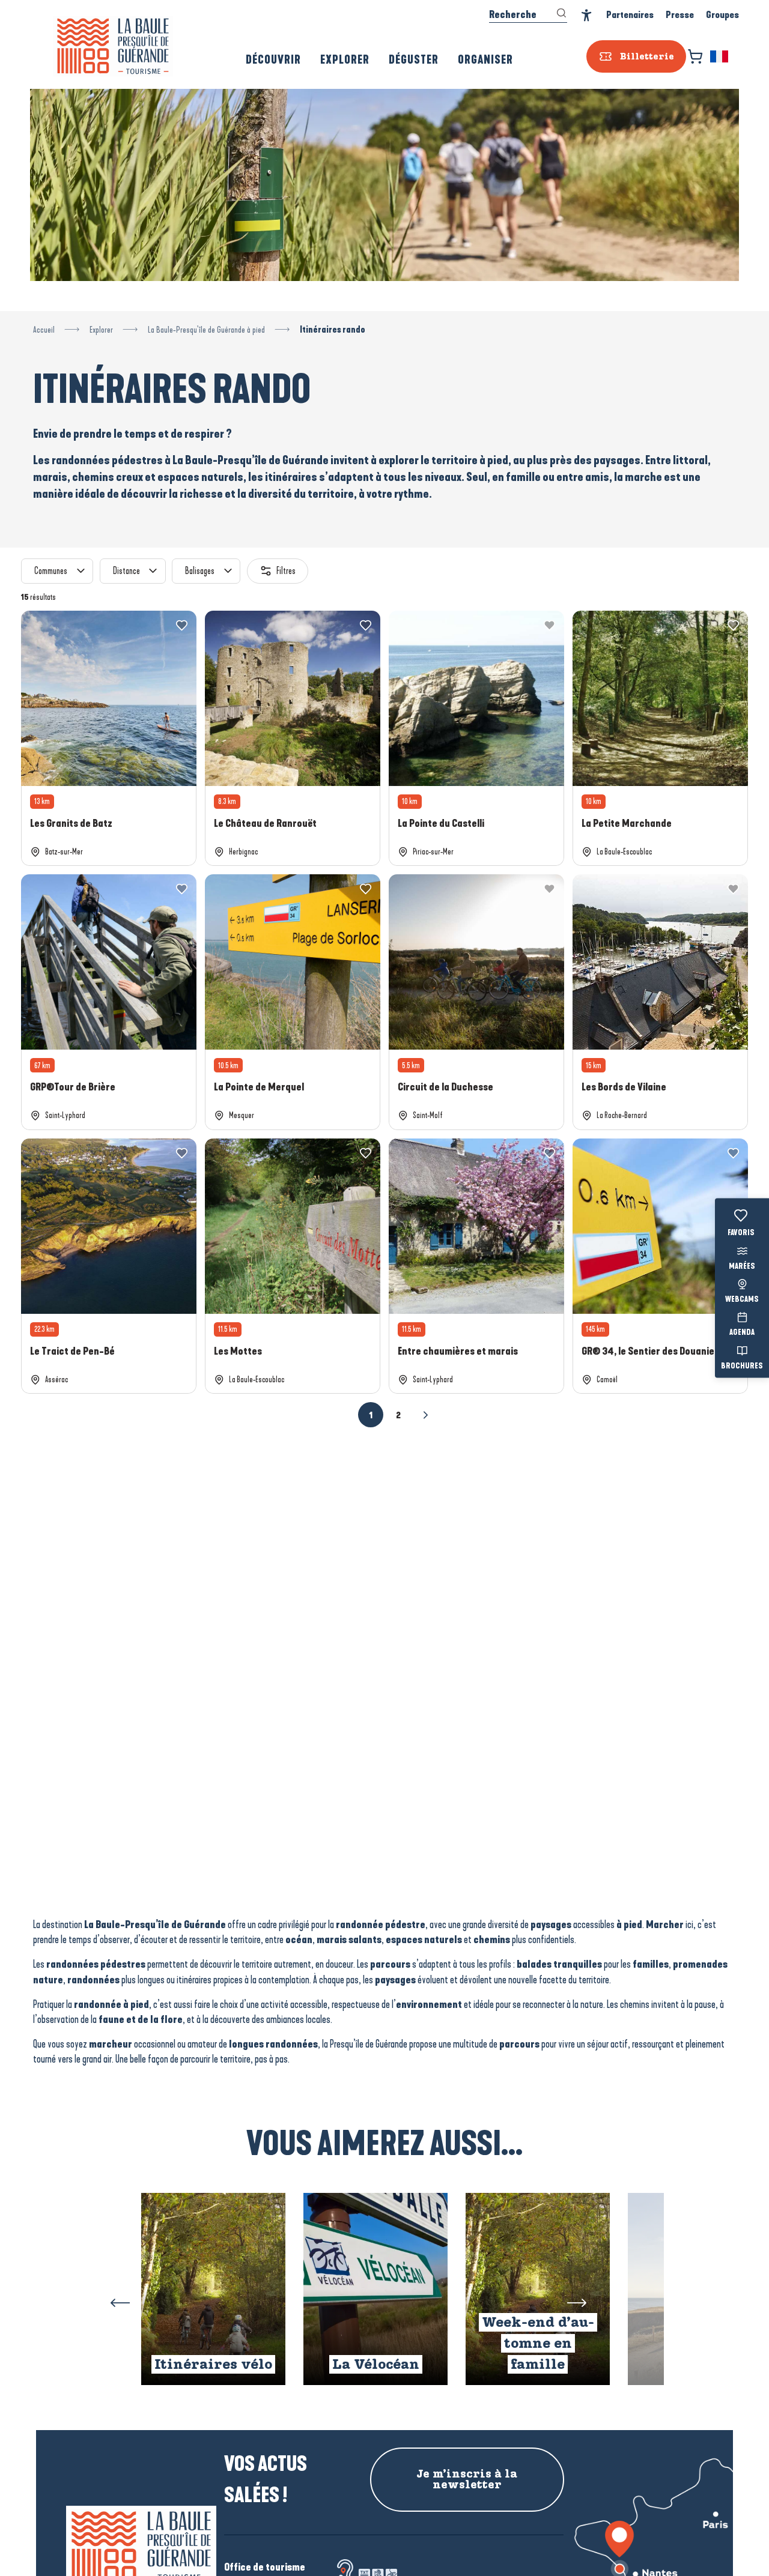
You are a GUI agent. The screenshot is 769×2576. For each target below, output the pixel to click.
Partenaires (630, 15)
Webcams (742, 1300)
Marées (742, 1266)
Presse (680, 15)
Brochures (742, 1366)
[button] (720, 56)
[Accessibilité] (587, 15)
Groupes (722, 15)
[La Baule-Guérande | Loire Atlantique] (113, 46)
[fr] (720, 56)
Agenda (742, 1333)
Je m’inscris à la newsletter (467, 2479)
